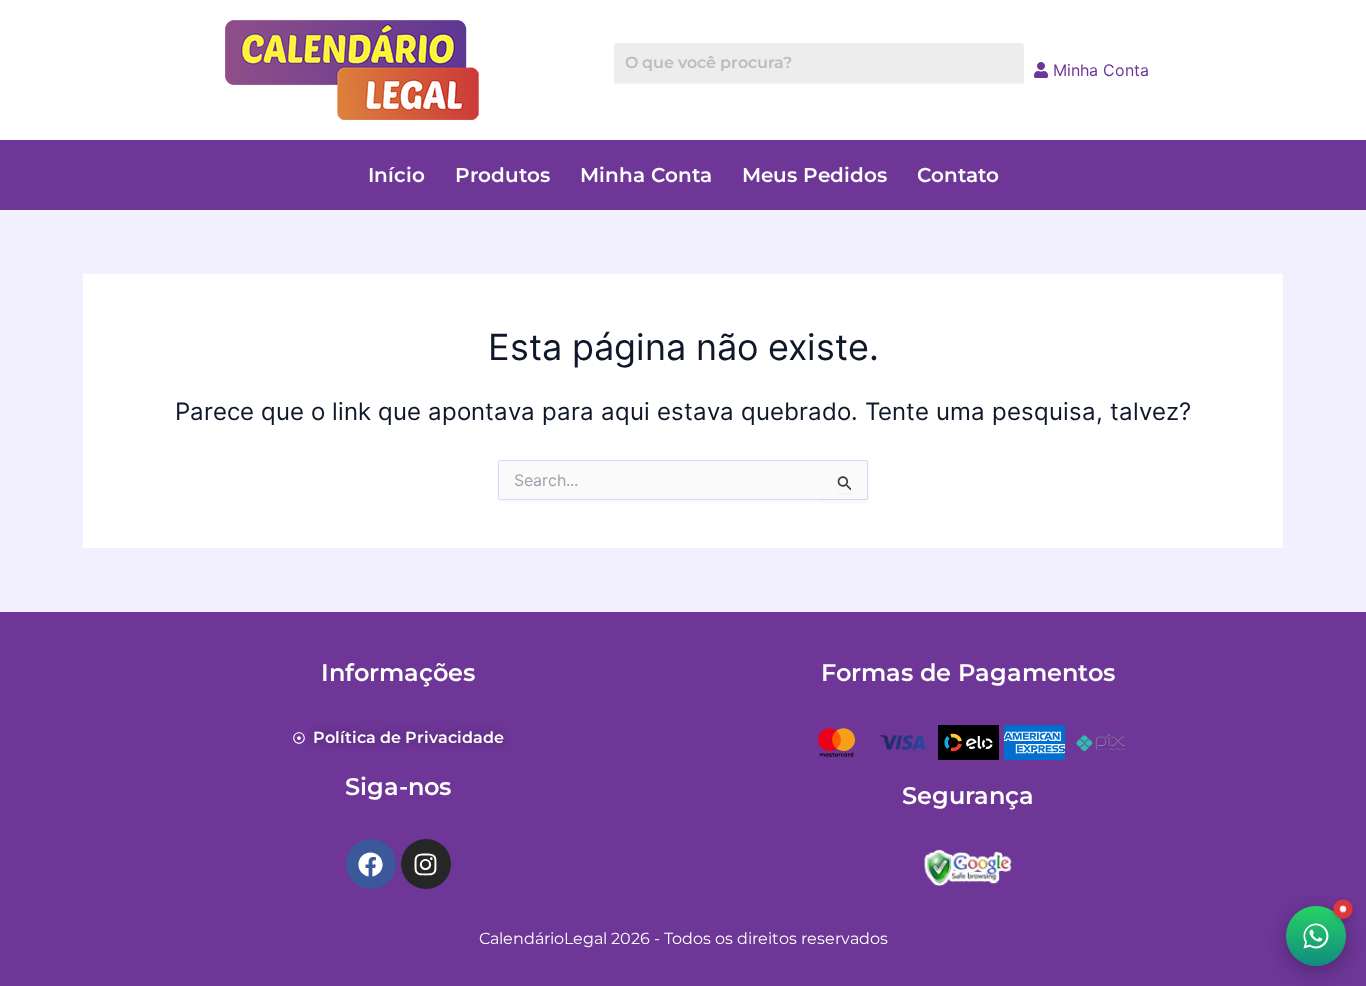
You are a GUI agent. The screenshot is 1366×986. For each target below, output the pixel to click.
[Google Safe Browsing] (968, 865)
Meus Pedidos (814, 175)
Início (396, 175)
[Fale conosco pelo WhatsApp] (1316, 936)
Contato (958, 175)
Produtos (502, 175)
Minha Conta (1098, 70)
